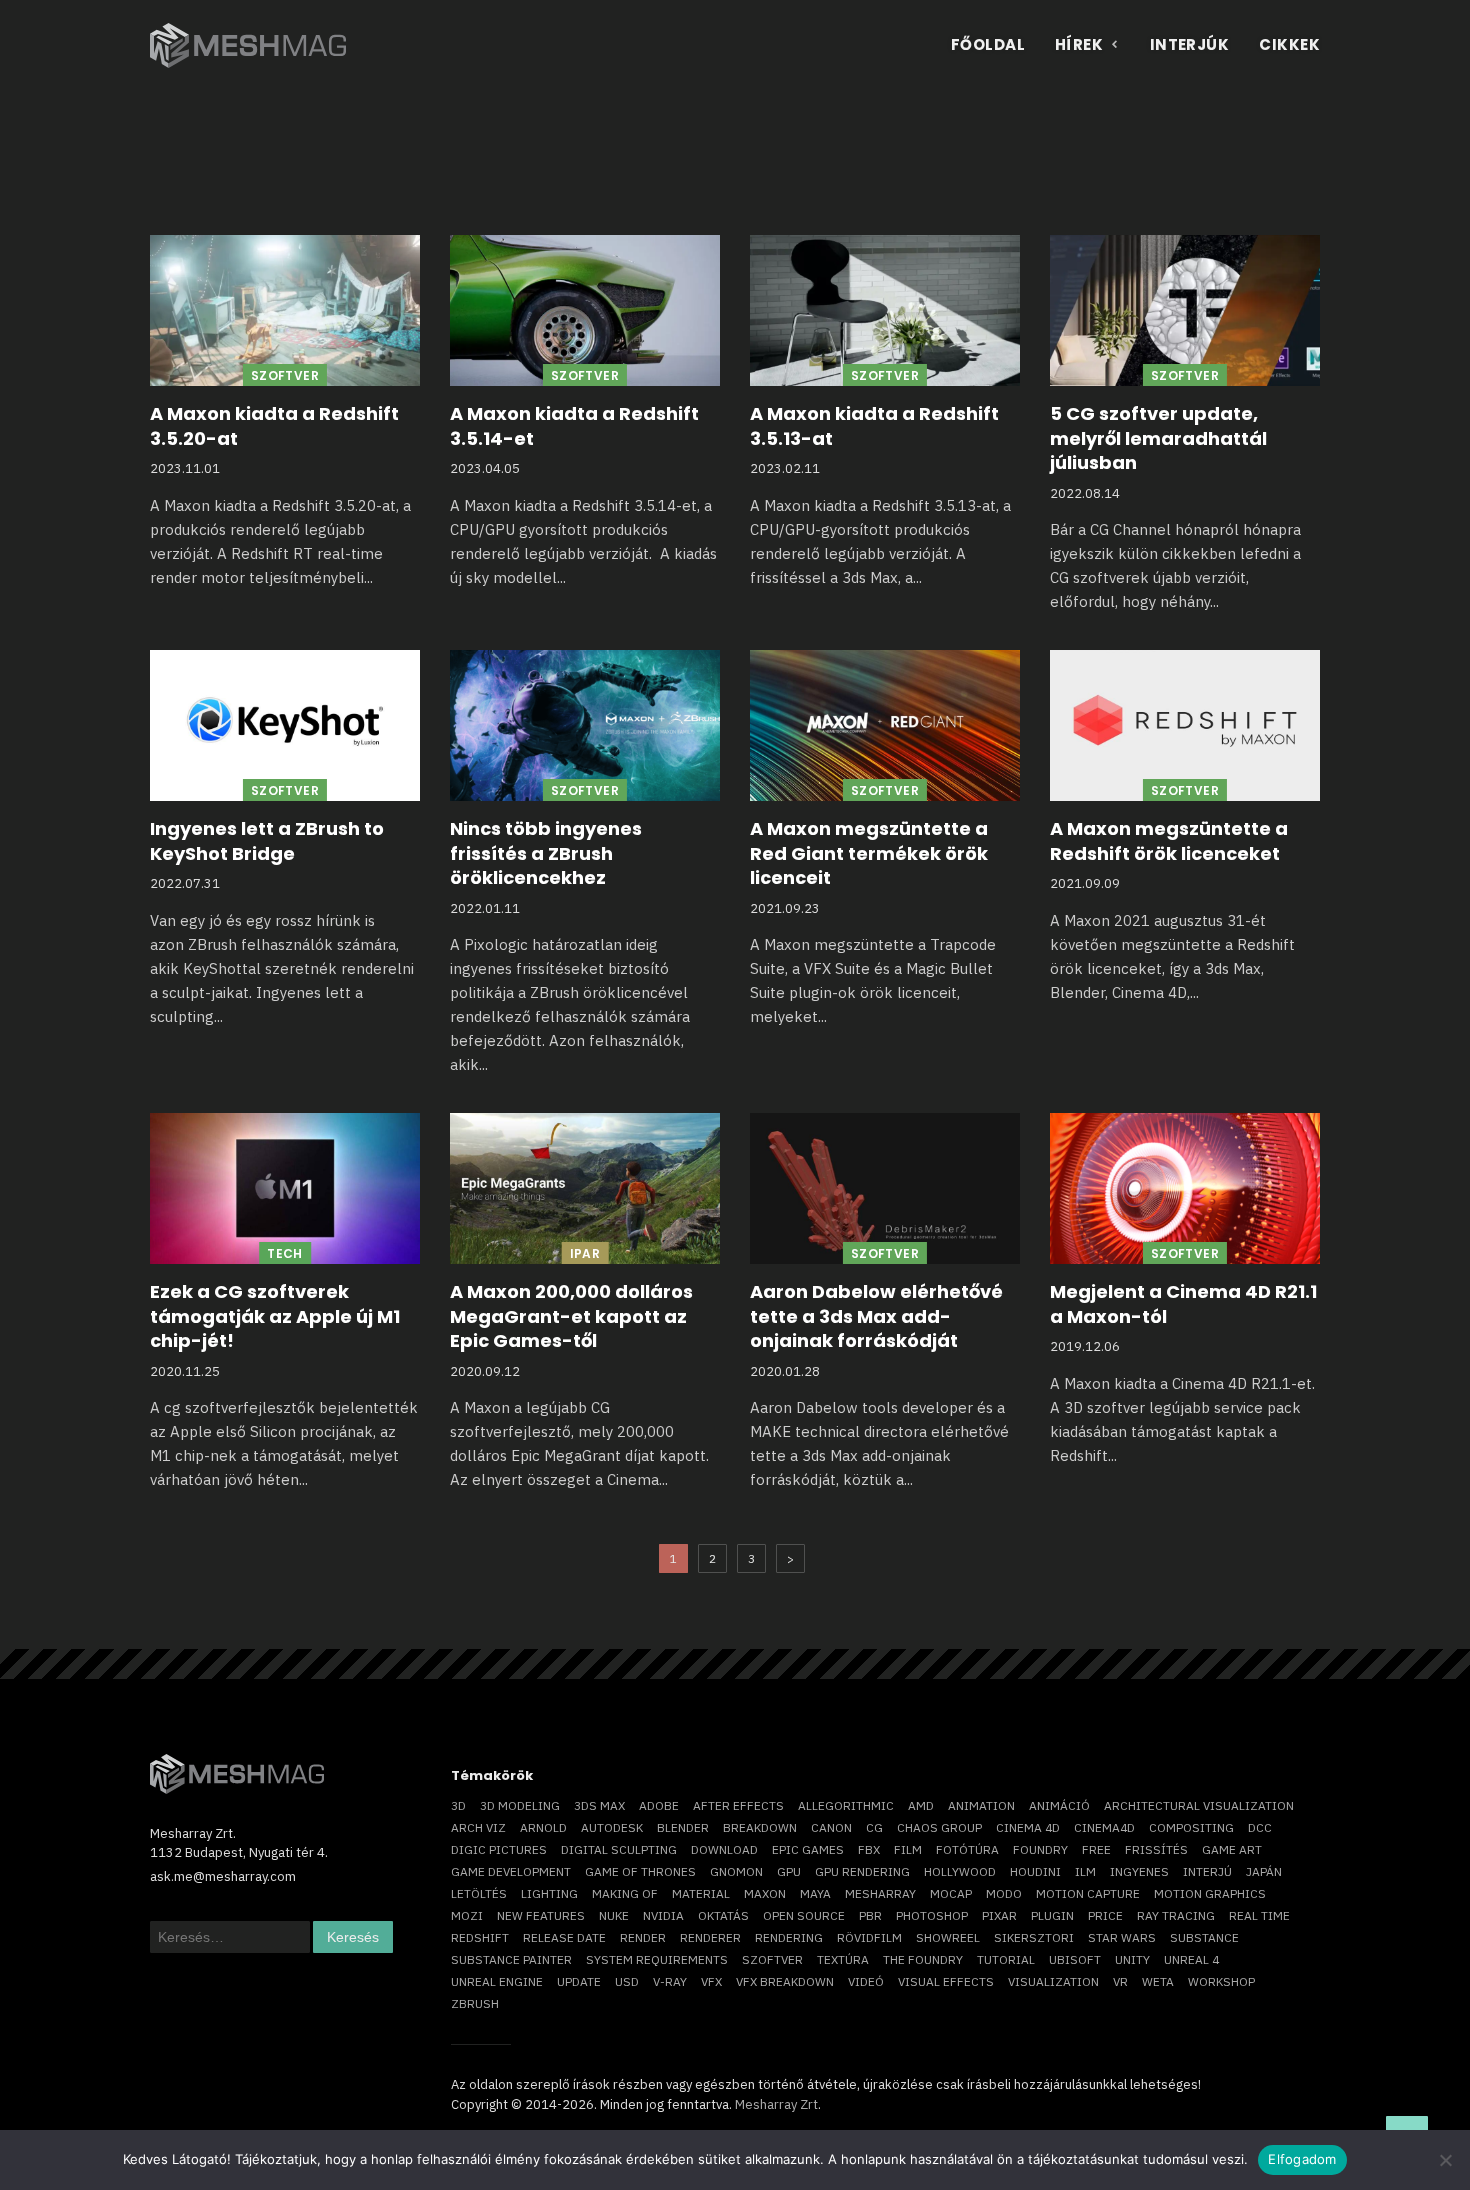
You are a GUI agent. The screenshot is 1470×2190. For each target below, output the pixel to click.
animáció (1059, 1805)
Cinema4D (1104, 1827)
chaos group (939, 1827)
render (643, 1937)
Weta (1158, 1981)
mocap (951, 1893)
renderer (710, 1937)
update (579, 1981)
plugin (1052, 1915)
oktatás (723, 1915)
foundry (1040, 1849)
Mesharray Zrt (776, 2104)
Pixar (999, 1915)
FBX (869, 1849)
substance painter (511, 1959)
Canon (831, 1827)
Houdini (1035, 1871)
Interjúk (1190, 44)
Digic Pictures (499, 1849)
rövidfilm (869, 1937)
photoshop (932, 1915)
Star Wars (1122, 1937)
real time (1259, 1915)
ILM (1085, 1871)
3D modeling (520, 1805)
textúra (843, 1959)
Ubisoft (1075, 1959)
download (724, 1849)
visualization (1053, 1981)
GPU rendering (862, 1871)
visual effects (946, 1981)
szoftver (772, 1959)
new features (541, 1915)
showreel (948, 1937)
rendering (789, 1937)
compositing (1191, 1827)
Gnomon (736, 1871)
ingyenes (1139, 1871)
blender (683, 1827)
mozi (467, 1915)
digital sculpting (619, 1849)
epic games (808, 1849)
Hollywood (960, 1871)
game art (1232, 1849)
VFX (711, 1981)
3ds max (599, 1805)
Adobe (659, 1805)
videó (866, 1981)
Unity (1132, 1959)
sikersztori (1034, 1937)
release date (564, 1937)
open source (804, 1915)
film (908, 1849)
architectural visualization (1199, 1805)
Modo (1004, 1893)
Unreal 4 (1191, 1959)
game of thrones (640, 1871)
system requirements (657, 1959)
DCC (1260, 1827)
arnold (543, 1827)
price (1105, 1915)
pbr (870, 1915)
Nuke (614, 1915)
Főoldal (988, 44)
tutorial (1006, 1959)
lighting (549, 1893)
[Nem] (1445, 2160)
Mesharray (880, 1893)
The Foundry (923, 1959)
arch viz (478, 1827)
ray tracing (1176, 1915)
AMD (921, 1805)
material (701, 1893)
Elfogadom (1302, 2159)
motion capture (1088, 1893)
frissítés (1156, 1849)
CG (874, 1827)
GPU (789, 1871)
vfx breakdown (785, 1981)
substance (1204, 1937)
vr (1120, 1981)
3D (458, 1805)
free (1096, 1849)
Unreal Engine (497, 1981)
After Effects (738, 1805)
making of (625, 1893)
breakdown (760, 1827)
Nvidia (663, 1915)
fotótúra (967, 1849)
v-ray (670, 1981)
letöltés (479, 1893)
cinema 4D (1028, 1827)
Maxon (765, 1893)
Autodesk (612, 1827)
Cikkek (1289, 44)
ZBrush (475, 2003)
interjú (1207, 1871)
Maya (815, 1893)
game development (511, 1871)
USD (627, 1981)
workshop (1221, 1981)
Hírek (1079, 44)
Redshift (480, 1937)
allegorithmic (846, 1805)
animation (981, 1805)
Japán (1264, 1871)
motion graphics (1210, 1893)
